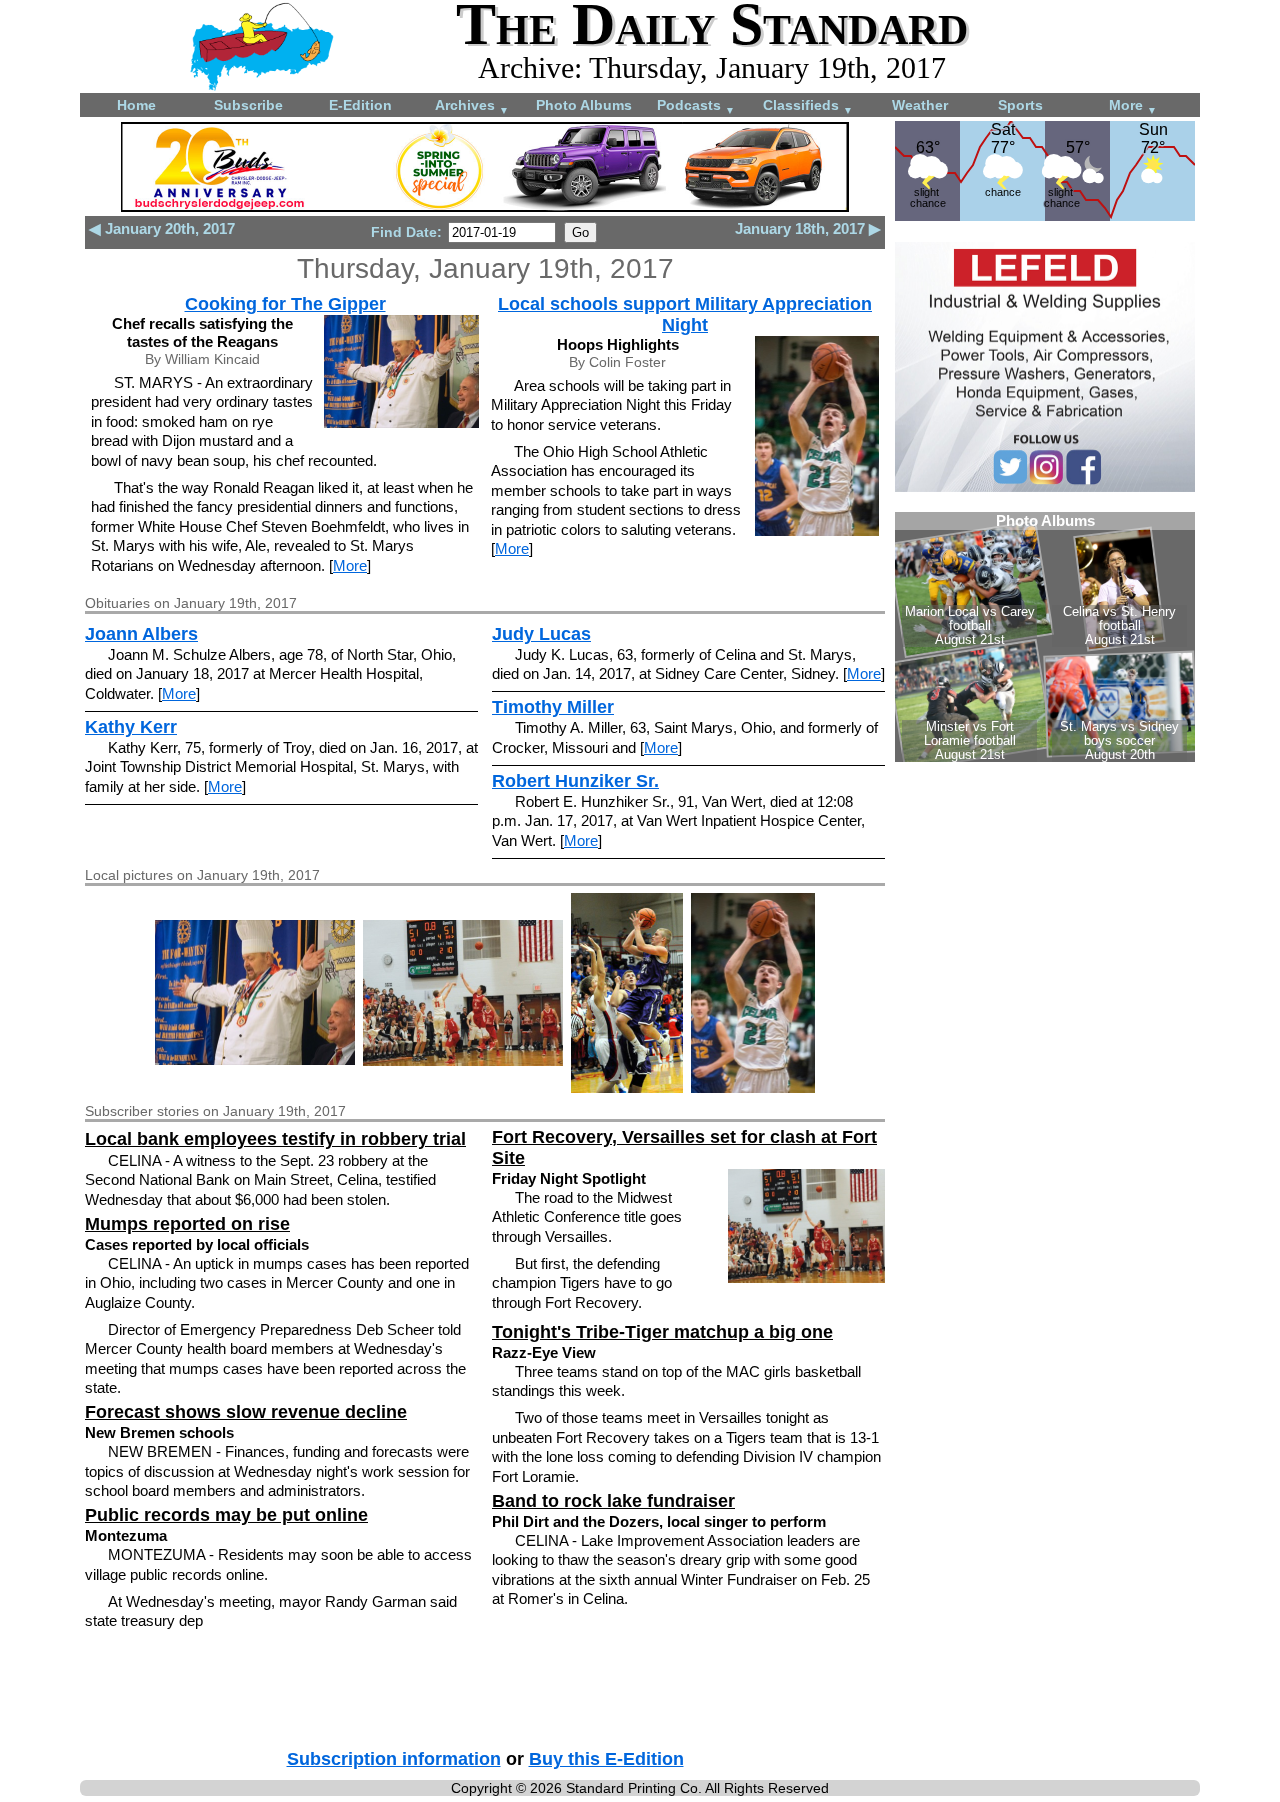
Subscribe (248, 105)
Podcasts (696, 106)
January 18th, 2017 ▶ (808, 228)
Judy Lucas (541, 634)
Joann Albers (141, 634)
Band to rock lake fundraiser (613, 1501)
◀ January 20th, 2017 (162, 228)
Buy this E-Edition (606, 1759)
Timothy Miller (553, 707)
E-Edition (360, 105)
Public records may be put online (226, 1515)
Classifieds (808, 106)
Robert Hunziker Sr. (575, 781)
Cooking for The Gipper (285, 304)
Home (136, 105)
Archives (472, 106)
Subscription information (394, 1759)
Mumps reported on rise (187, 1224)
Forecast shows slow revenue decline (246, 1412)
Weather (920, 105)
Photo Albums (584, 105)
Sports (1020, 105)
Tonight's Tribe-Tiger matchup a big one (662, 1332)
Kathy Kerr (131, 727)
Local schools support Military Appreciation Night (685, 314)
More (1133, 106)
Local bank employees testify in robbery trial (275, 1139)
